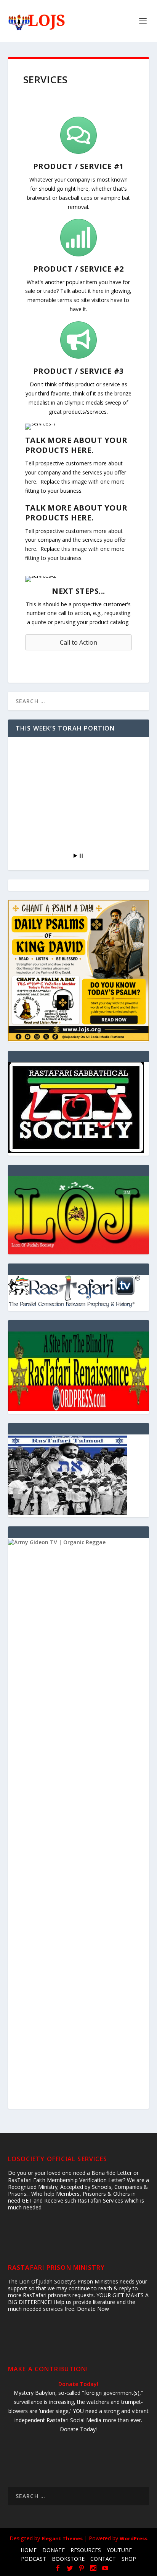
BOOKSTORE (68, 2559)
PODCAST (34, 2559)
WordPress (134, 2538)
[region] (79, 1215)
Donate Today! (78, 2384)
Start (75, 856)
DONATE (54, 2550)
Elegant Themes (62, 2538)
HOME (29, 2550)
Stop (81, 856)
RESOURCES (86, 2550)
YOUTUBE (119, 2550)
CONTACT (103, 2559)
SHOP (129, 2559)
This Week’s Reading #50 (55, 833)
